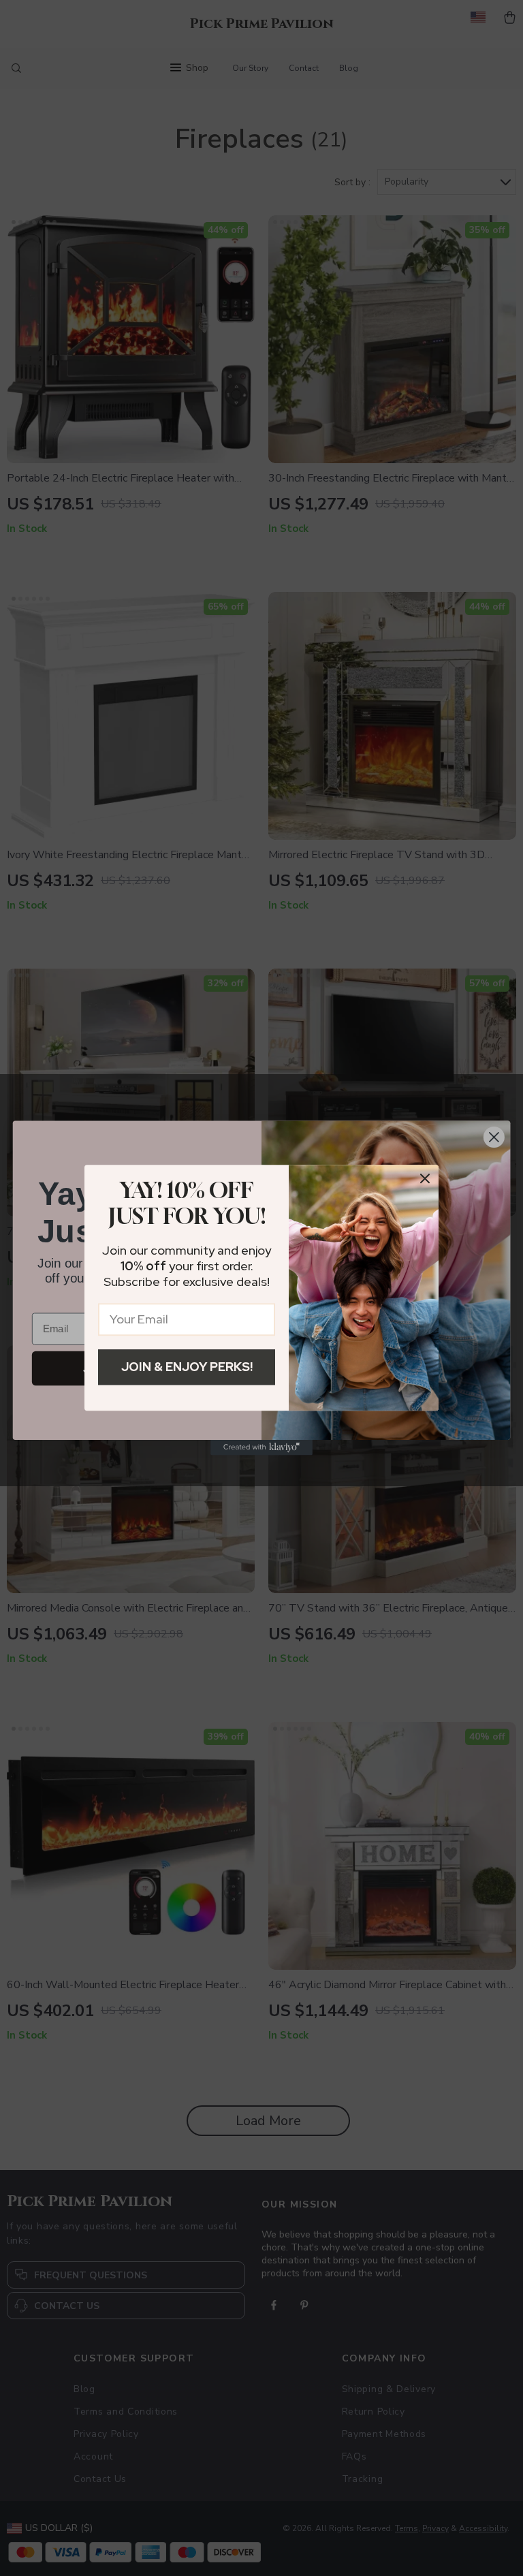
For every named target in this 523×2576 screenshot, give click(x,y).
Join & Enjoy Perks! (187, 1367)
